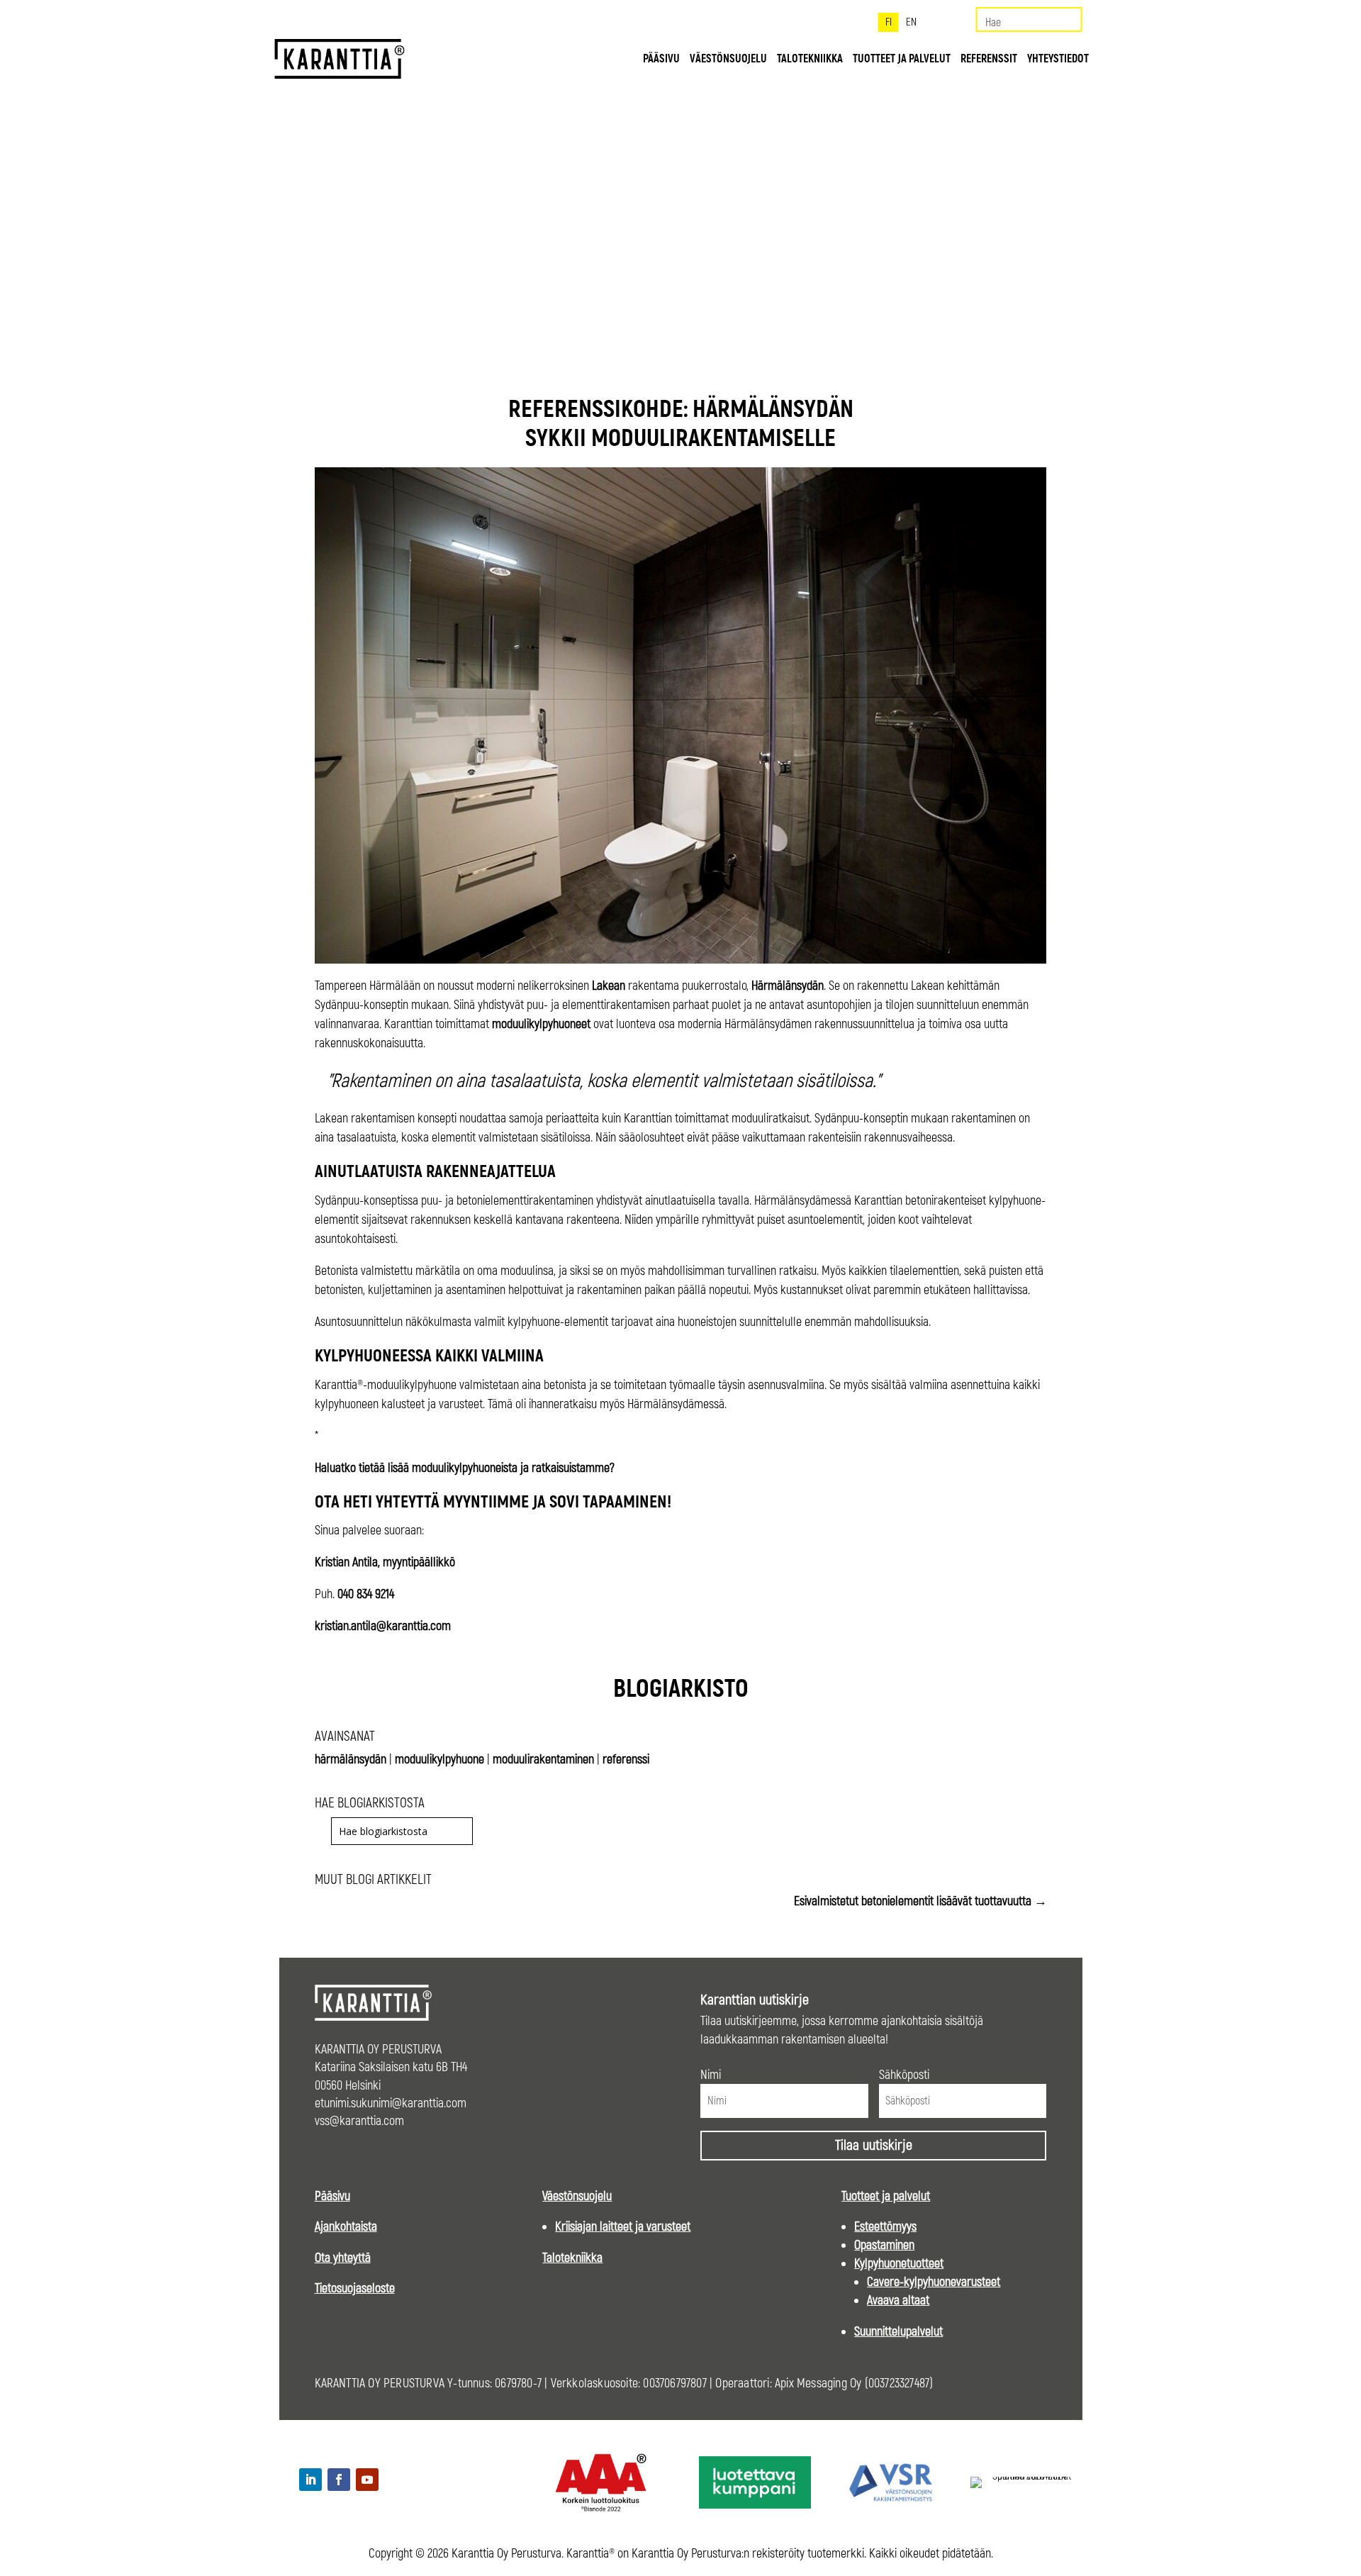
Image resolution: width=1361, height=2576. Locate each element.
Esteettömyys (885, 2227)
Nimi (711, 2075)
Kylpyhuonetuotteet (899, 2264)
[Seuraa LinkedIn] (310, 2480)
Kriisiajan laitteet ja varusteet (623, 2227)
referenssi (626, 1760)
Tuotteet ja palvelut (902, 60)
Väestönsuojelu (728, 60)
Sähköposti (904, 2075)
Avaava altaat (898, 2301)
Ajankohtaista (346, 2227)
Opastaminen (884, 2245)
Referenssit (989, 60)
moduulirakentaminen (543, 1760)
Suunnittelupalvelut (898, 2332)
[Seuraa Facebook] (339, 2480)
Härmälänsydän (788, 986)
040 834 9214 (366, 1594)
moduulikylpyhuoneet (541, 1024)
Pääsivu (661, 60)
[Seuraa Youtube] (367, 2480)
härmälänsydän (351, 1760)
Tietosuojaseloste (355, 2288)
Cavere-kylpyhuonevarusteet (934, 2282)
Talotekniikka (810, 60)
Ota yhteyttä (343, 2258)
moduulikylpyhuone (439, 1760)
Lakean (609, 986)
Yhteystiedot (1058, 60)
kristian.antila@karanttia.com (383, 1626)
